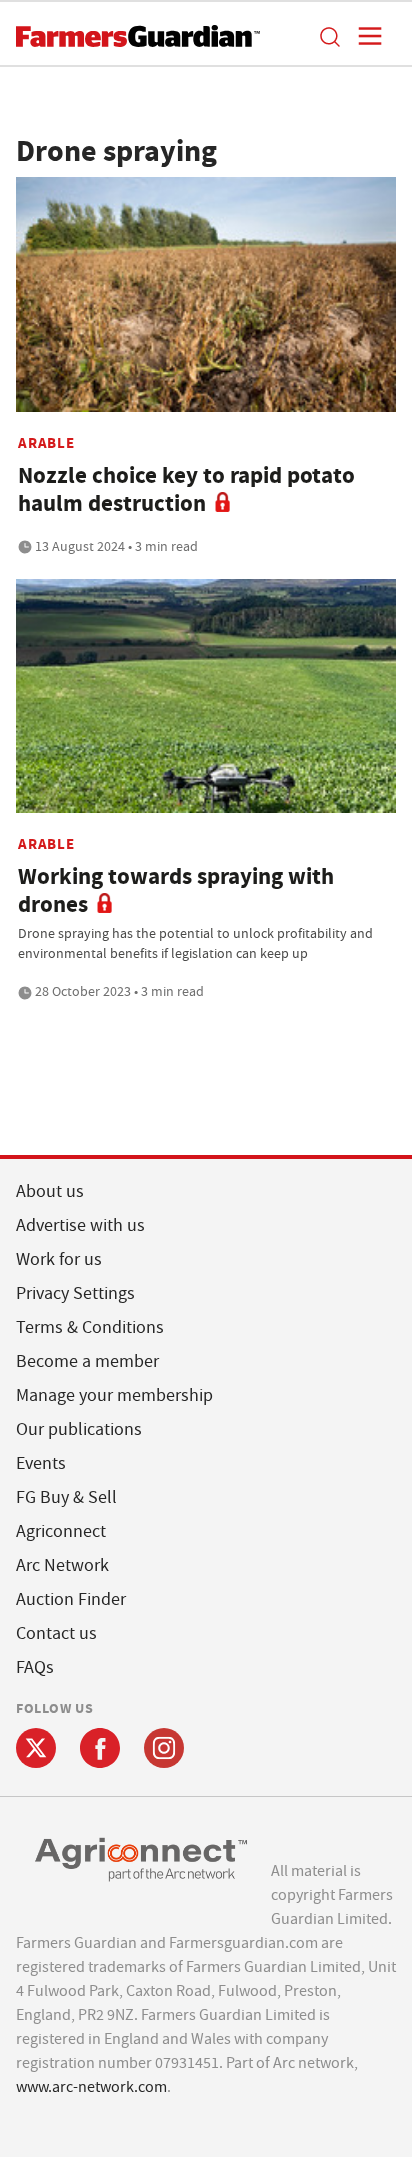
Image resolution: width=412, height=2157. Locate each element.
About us (50, 1191)
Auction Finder (71, 1599)
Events (41, 1463)
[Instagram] (164, 1748)
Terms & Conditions (90, 1327)
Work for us (59, 1259)
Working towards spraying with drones (176, 890)
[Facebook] (100, 1748)
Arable (46, 443)
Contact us (56, 1633)
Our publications (79, 1429)
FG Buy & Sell (66, 1497)
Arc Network (62, 1565)
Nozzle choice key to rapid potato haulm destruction (186, 489)
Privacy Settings (75, 1293)
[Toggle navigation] (364, 36)
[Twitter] (36, 1748)
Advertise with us (80, 1225)
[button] (329, 36)
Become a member (87, 1361)
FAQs (35, 1667)
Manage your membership (114, 1395)
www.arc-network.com (91, 2087)
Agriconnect (61, 1531)
